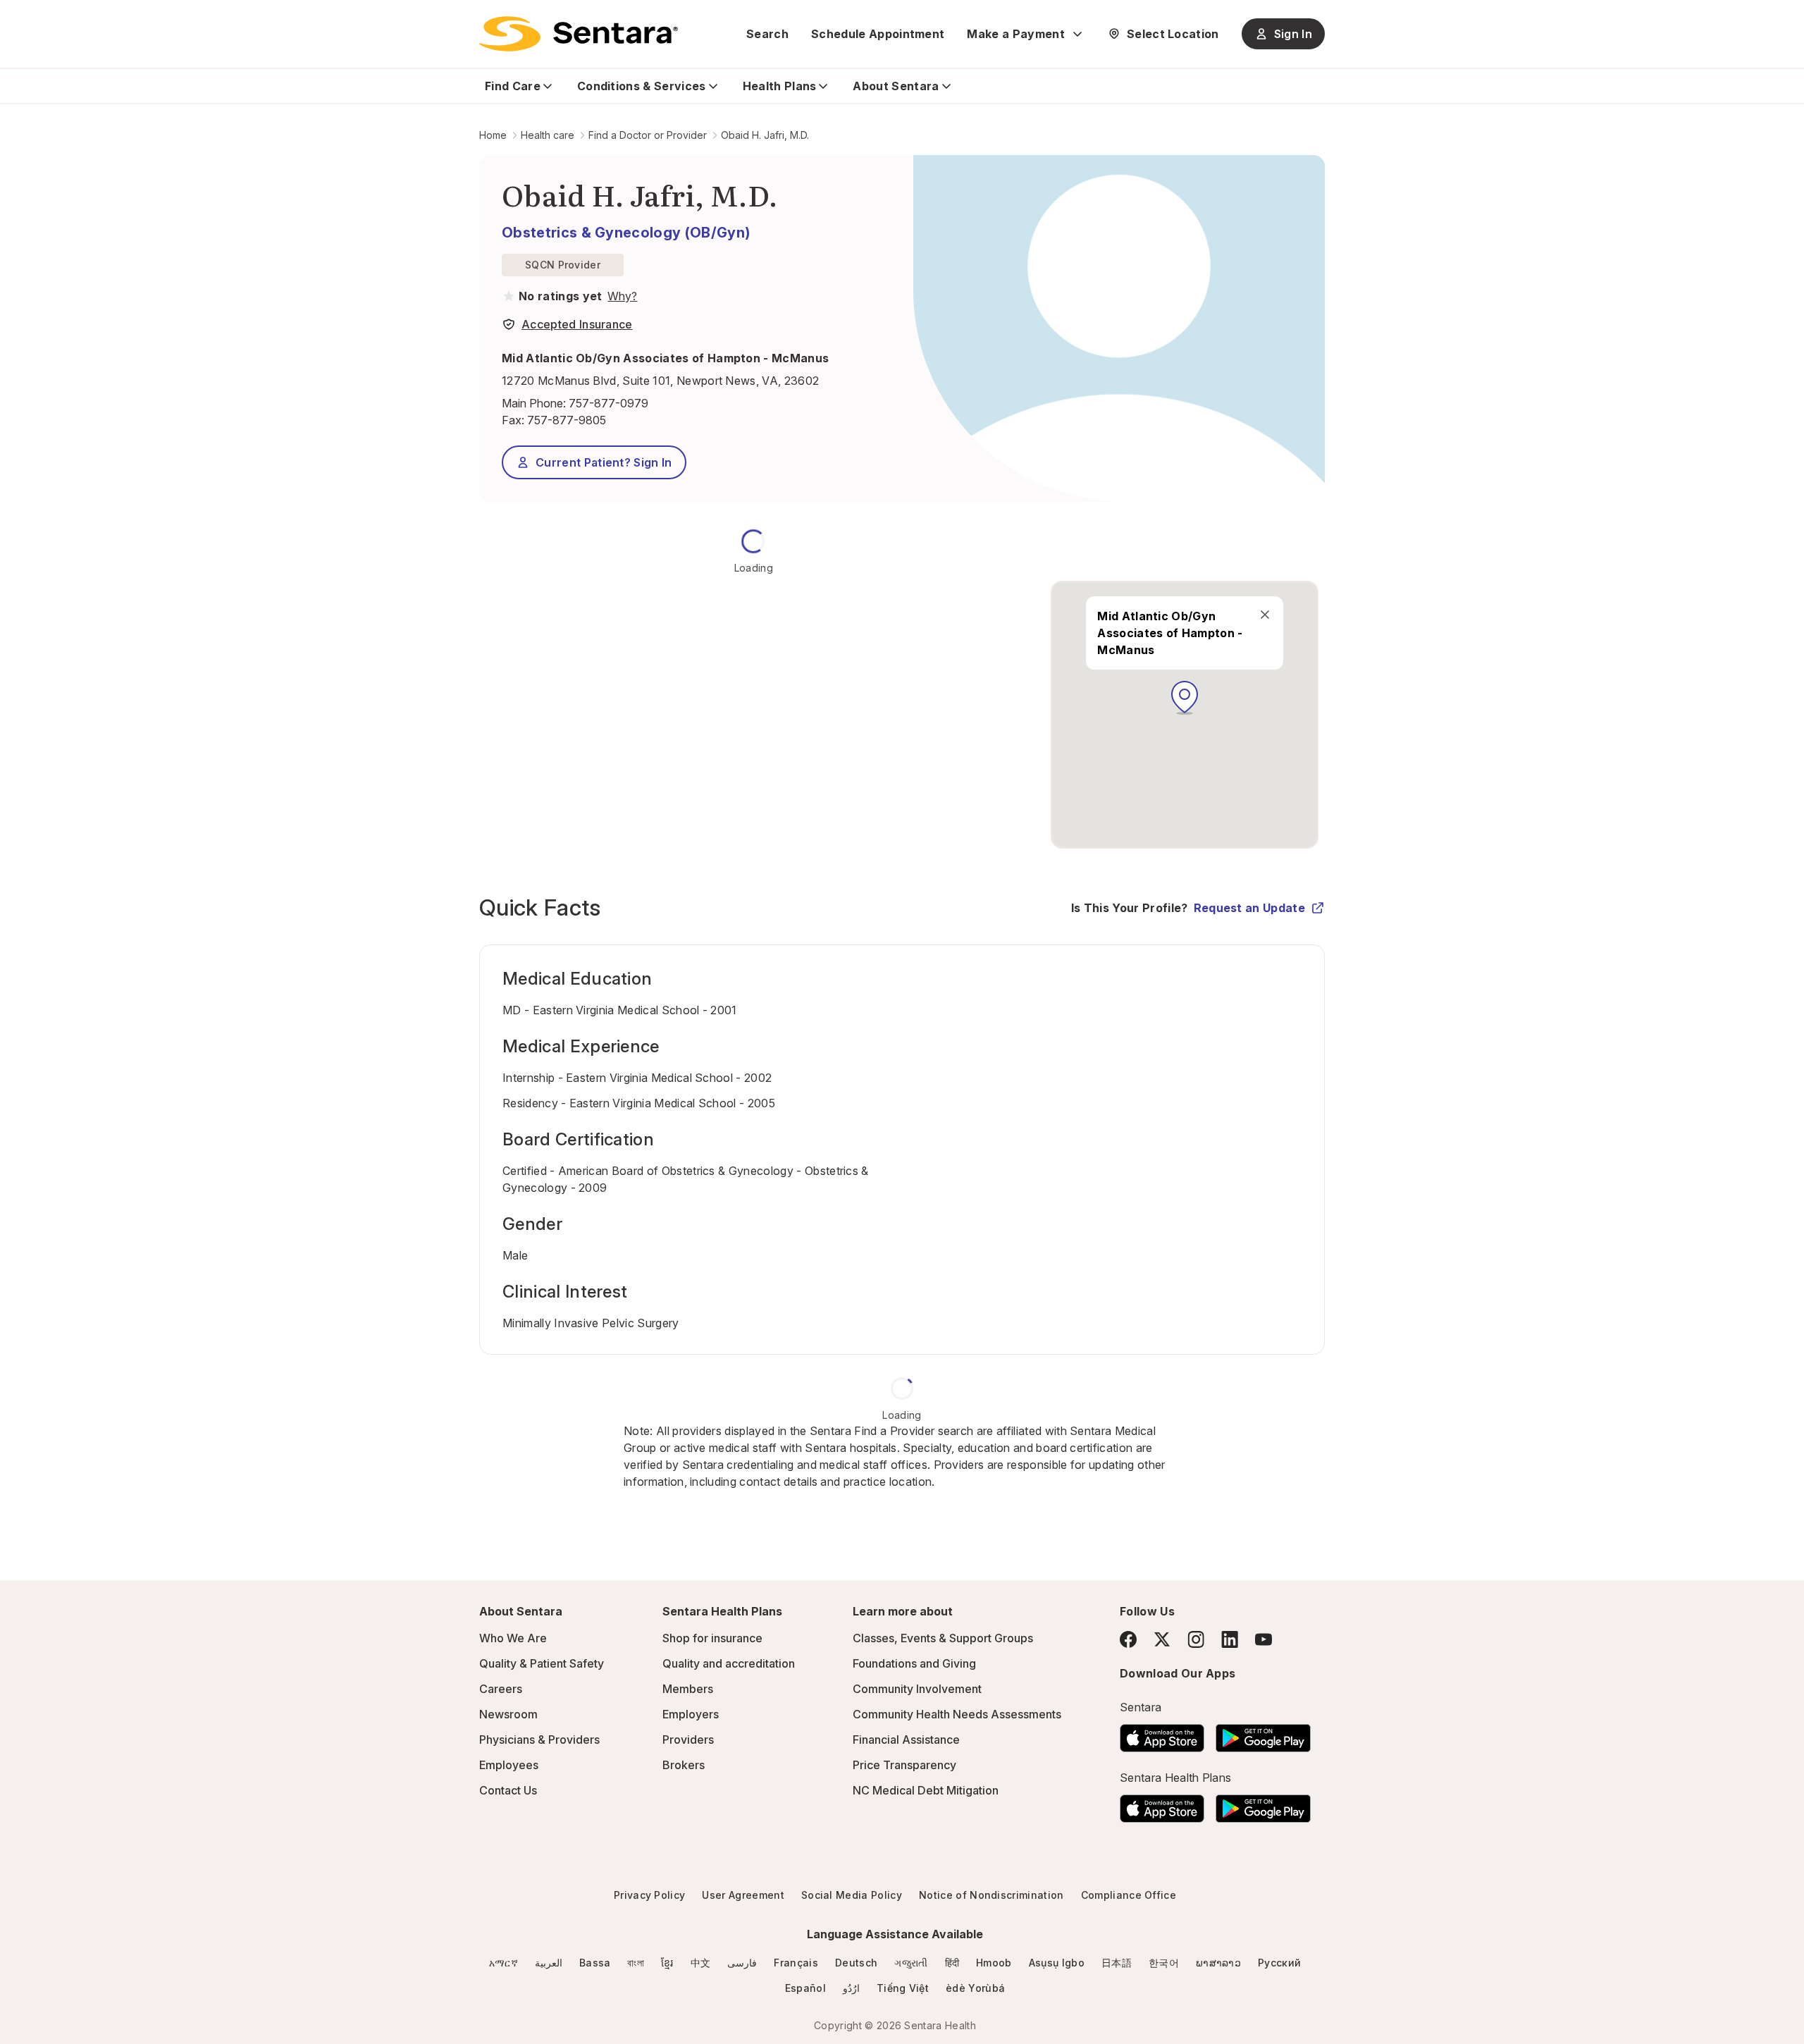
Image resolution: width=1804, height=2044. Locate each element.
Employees (509, 1765)
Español (805, 1988)
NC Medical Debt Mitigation (926, 1790)
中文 (701, 1963)
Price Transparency (904, 1765)
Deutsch (856, 1963)
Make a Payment (1015, 34)
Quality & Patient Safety (542, 1663)
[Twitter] (1162, 1639)
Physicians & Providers (539, 1740)
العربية (549, 1963)
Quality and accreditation (729, 1663)
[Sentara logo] (579, 34)
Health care (548, 135)
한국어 (1164, 1963)
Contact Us (508, 1790)
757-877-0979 (608, 403)
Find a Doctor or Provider (648, 135)
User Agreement (743, 1895)
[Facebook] (1128, 1639)
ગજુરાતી (911, 1963)
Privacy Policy (649, 1895)
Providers (688, 1740)
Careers (501, 1689)
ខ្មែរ (667, 1963)
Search (767, 34)
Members (688, 1689)
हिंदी (952, 1963)
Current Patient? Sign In (604, 462)
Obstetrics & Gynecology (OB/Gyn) (626, 233)
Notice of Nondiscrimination (991, 1895)
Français (796, 1963)
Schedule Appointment (878, 34)
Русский (1279, 1963)
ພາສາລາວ (1218, 1963)
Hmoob (994, 1963)
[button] (1185, 698)
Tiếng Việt (903, 1988)
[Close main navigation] (1265, 615)
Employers (691, 1714)
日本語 (1117, 1963)
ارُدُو (851, 1988)
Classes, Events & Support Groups (943, 1638)
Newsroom (508, 1714)
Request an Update (1249, 908)
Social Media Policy (852, 1895)
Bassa (595, 1963)
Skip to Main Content (21, 20)
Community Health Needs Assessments (957, 1714)
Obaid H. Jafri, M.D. (765, 135)
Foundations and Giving (914, 1663)
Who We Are (513, 1638)
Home (493, 135)
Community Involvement (917, 1689)
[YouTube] (1264, 1639)
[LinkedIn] (1230, 1639)
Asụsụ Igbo (1057, 1963)
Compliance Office (1129, 1895)
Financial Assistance (906, 1740)
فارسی (742, 1963)
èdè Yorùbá (975, 1988)
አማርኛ (503, 1963)
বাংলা (636, 1963)
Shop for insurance (712, 1638)
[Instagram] (1196, 1639)
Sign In (1293, 34)
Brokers (684, 1765)
